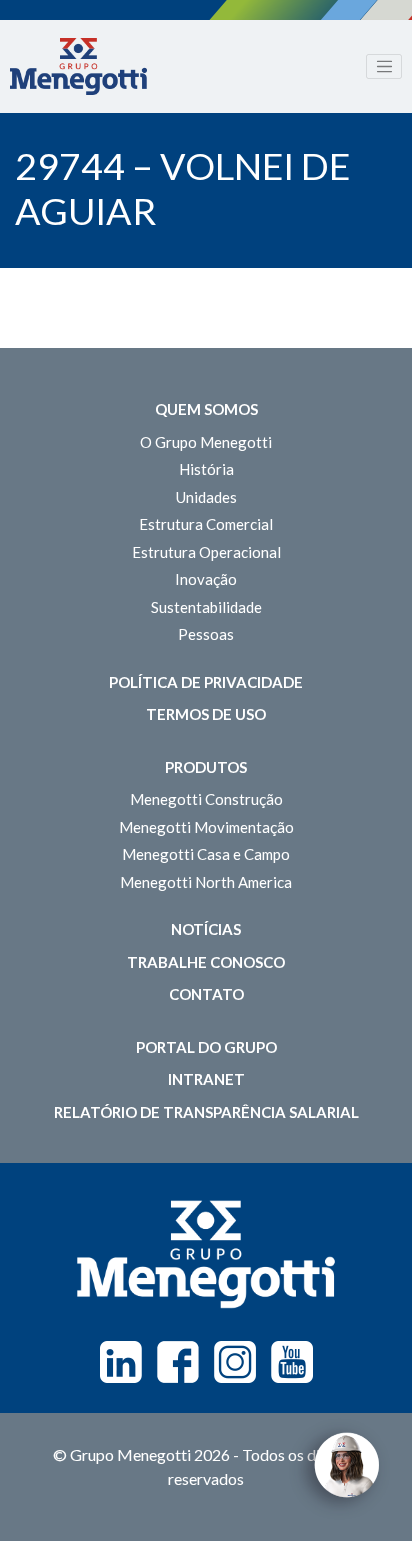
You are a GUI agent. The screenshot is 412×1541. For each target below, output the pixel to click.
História (206, 469)
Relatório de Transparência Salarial (206, 1112)
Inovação (206, 579)
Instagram (235, 1362)
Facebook (178, 1362)
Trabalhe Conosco (206, 962)
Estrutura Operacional (206, 552)
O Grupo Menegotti (206, 442)
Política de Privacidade (206, 682)
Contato (206, 994)
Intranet (206, 1079)
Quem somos (206, 409)
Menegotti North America (206, 882)
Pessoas (206, 634)
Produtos (206, 767)
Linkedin (121, 1362)
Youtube (292, 1362)
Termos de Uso (206, 714)
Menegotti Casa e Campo (206, 854)
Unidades (206, 497)
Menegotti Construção (206, 799)
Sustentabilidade (206, 607)
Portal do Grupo (206, 1047)
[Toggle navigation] (384, 67)
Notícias (206, 929)
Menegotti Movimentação (206, 827)
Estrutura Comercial (206, 524)
